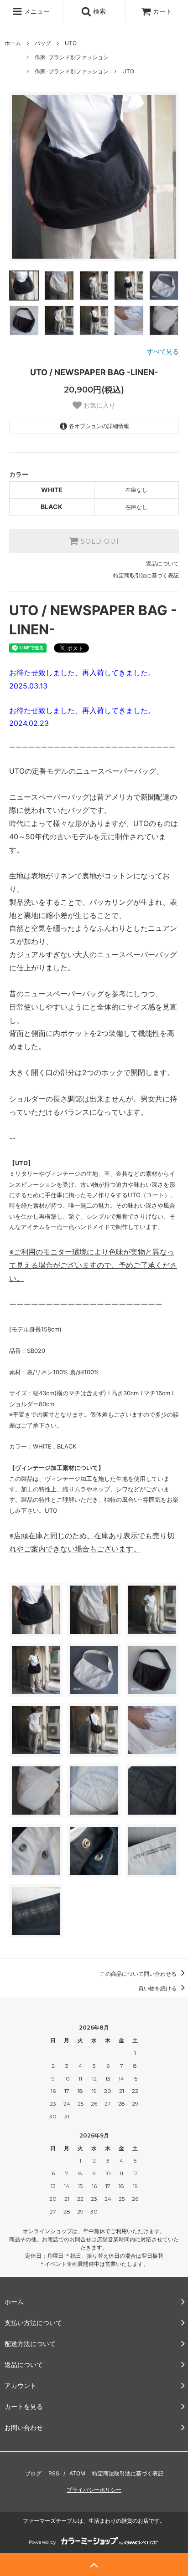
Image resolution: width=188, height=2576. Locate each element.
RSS (54, 2473)
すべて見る (163, 351)
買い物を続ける (158, 1988)
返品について (162, 564)
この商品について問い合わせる (139, 1974)
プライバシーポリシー (94, 2490)
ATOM (77, 2473)
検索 (99, 11)
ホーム (13, 43)
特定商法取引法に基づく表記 (128, 2473)
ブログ (33, 2473)
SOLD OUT (99, 541)
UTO (71, 43)
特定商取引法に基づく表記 (146, 575)
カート (162, 11)
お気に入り (99, 405)
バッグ (43, 43)
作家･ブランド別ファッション (72, 57)
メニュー (36, 11)
